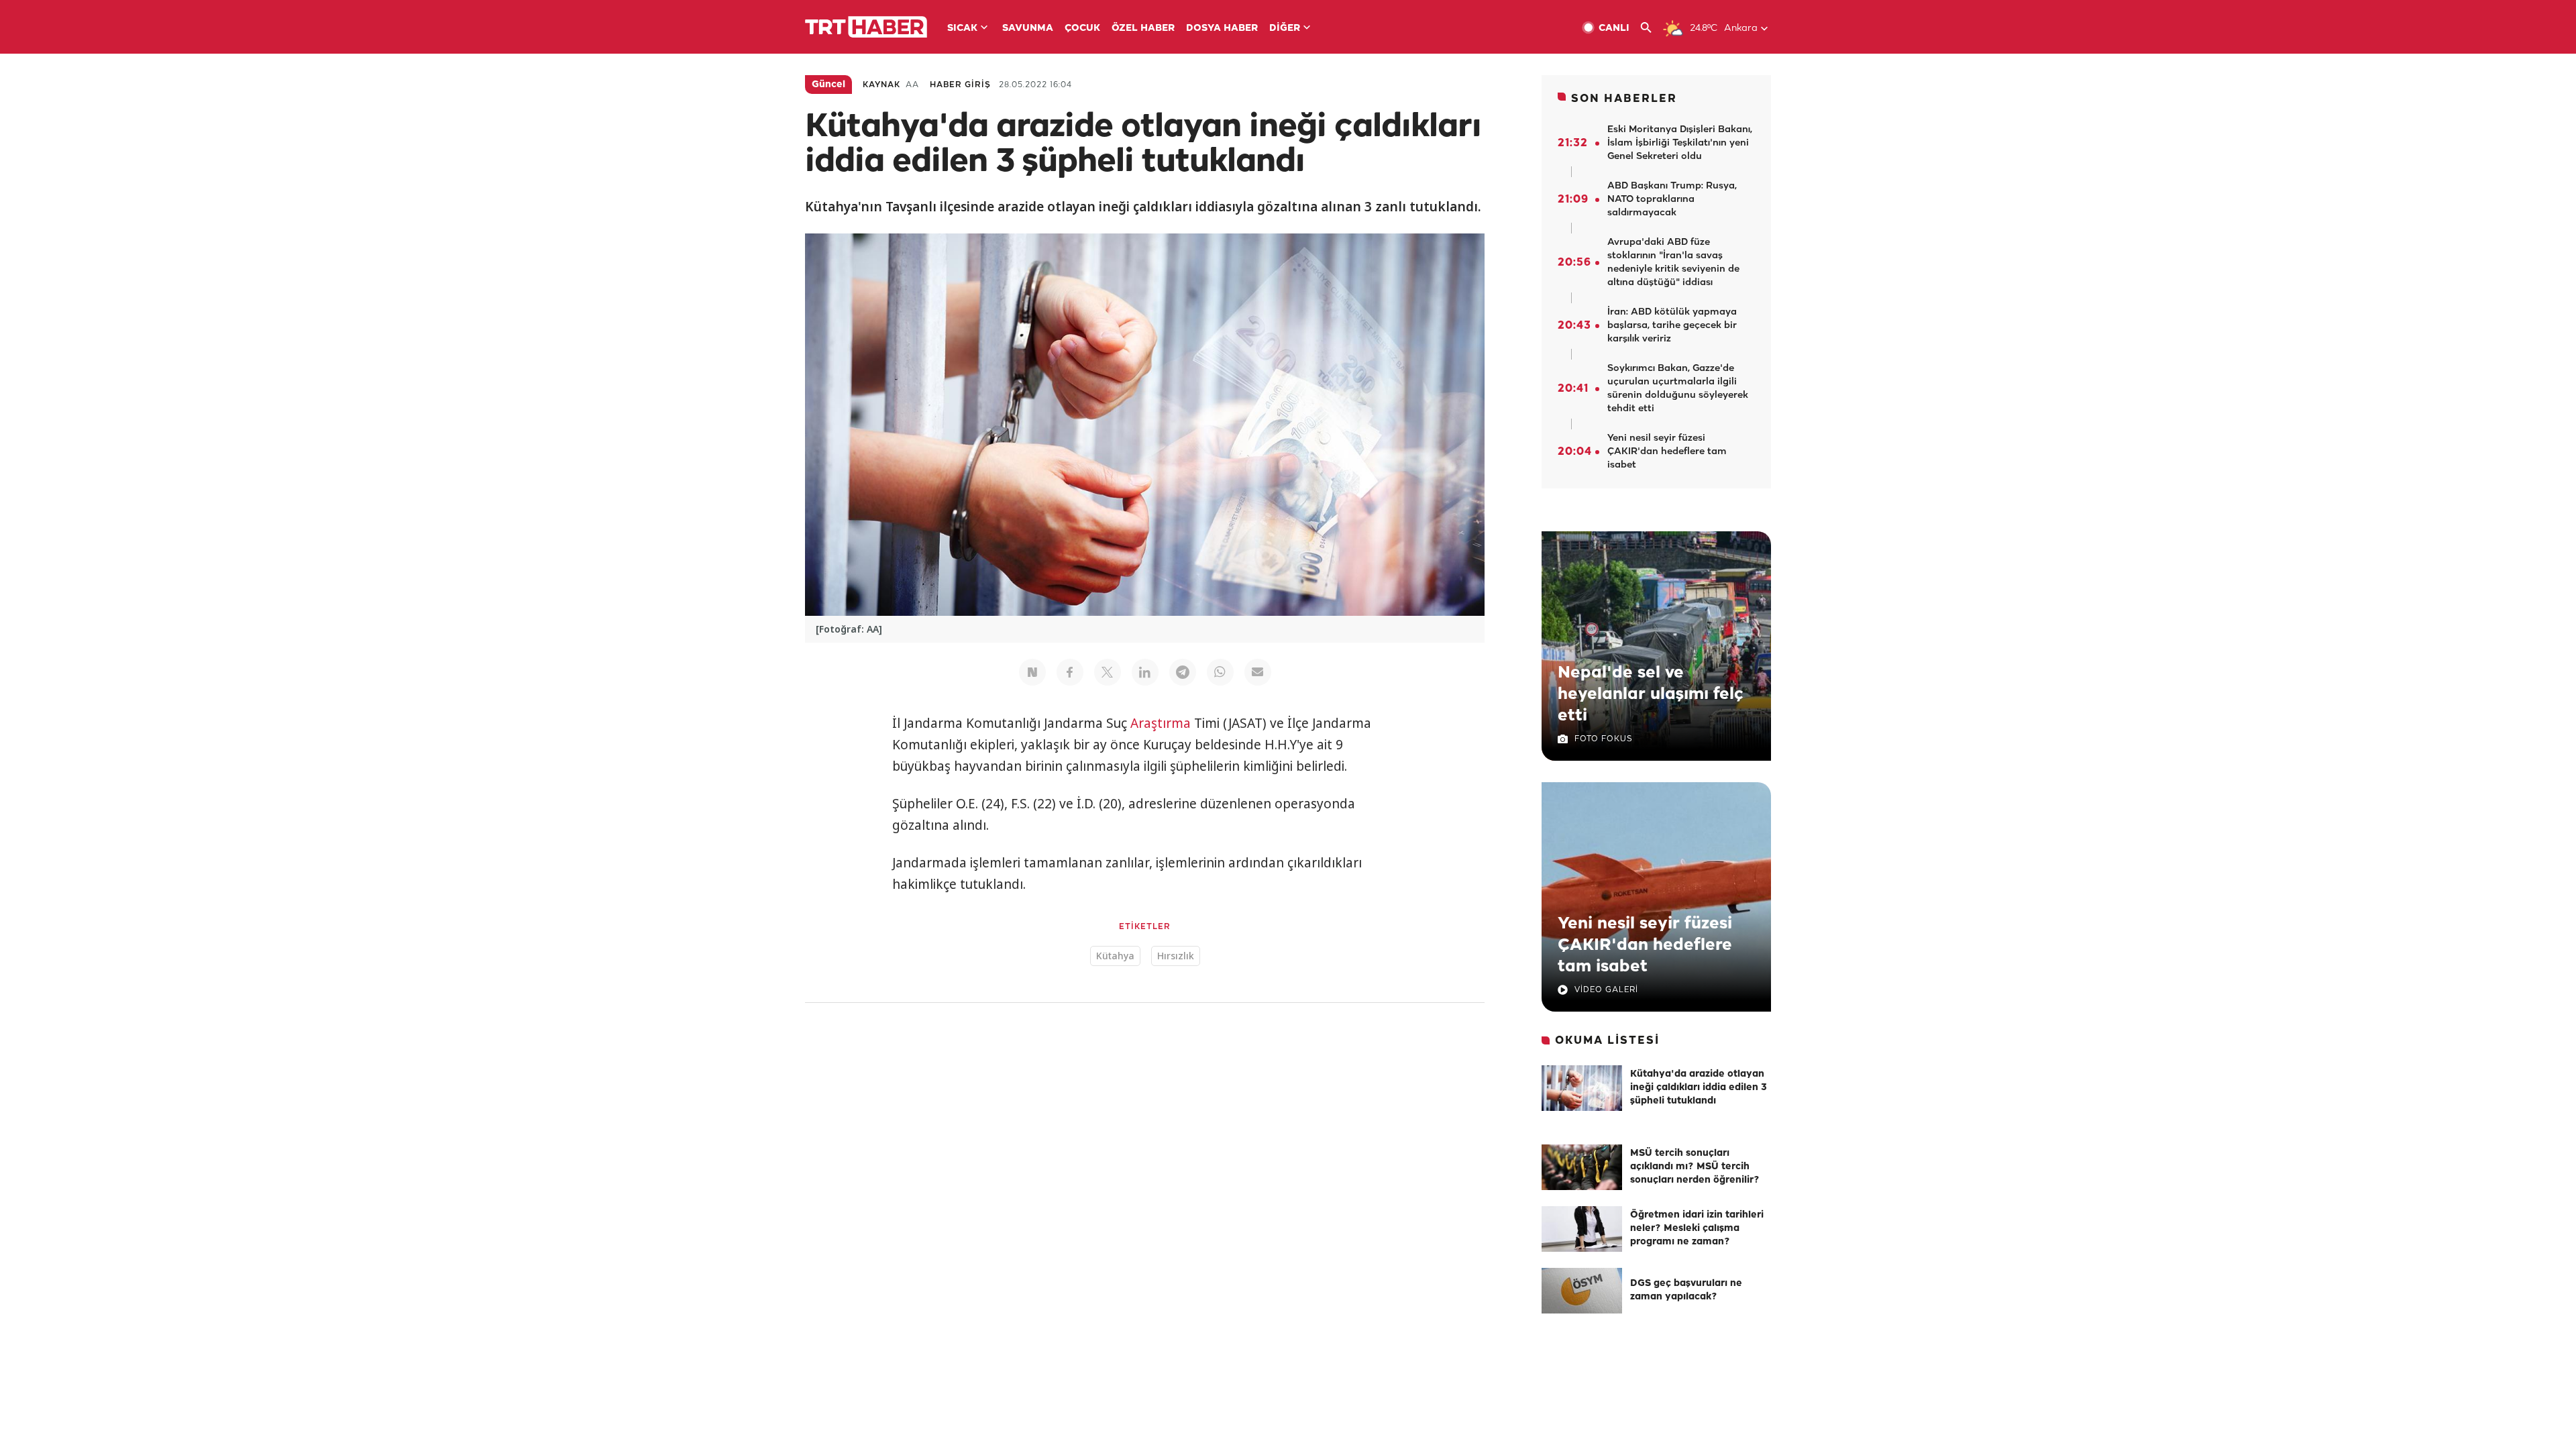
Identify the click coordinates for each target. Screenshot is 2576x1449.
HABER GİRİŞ (960, 85)
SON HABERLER (1624, 99)
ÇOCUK (1082, 29)
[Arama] (1651, 28)
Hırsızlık (1176, 956)
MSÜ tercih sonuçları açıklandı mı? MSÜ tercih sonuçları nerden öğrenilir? (1695, 1167)
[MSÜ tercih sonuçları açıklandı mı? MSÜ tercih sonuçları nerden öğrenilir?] (1582, 1167)
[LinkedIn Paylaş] (1145, 672)
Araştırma (1161, 723)
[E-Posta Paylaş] (1258, 672)
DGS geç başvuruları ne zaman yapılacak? (1686, 1290)
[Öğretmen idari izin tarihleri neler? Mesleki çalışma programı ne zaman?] (1582, 1229)
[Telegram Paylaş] (1183, 672)
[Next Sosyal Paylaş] (1032, 672)
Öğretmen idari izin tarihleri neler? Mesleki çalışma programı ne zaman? (1697, 1229)
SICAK (962, 29)
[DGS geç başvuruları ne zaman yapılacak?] (1582, 1291)
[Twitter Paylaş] (1108, 672)
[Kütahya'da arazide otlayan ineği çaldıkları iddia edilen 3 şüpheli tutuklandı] (1582, 1088)
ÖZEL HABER (1143, 29)
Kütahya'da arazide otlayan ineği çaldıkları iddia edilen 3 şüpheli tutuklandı (1699, 1088)
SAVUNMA (1028, 29)
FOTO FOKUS (1603, 739)
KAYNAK (881, 85)
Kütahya (1115, 956)
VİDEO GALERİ (1606, 990)
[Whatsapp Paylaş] (1220, 672)
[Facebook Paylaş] (1070, 672)
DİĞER (1285, 29)
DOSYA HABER (1222, 29)
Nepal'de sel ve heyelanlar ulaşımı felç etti (1651, 694)
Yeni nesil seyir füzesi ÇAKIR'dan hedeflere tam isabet (1645, 945)
